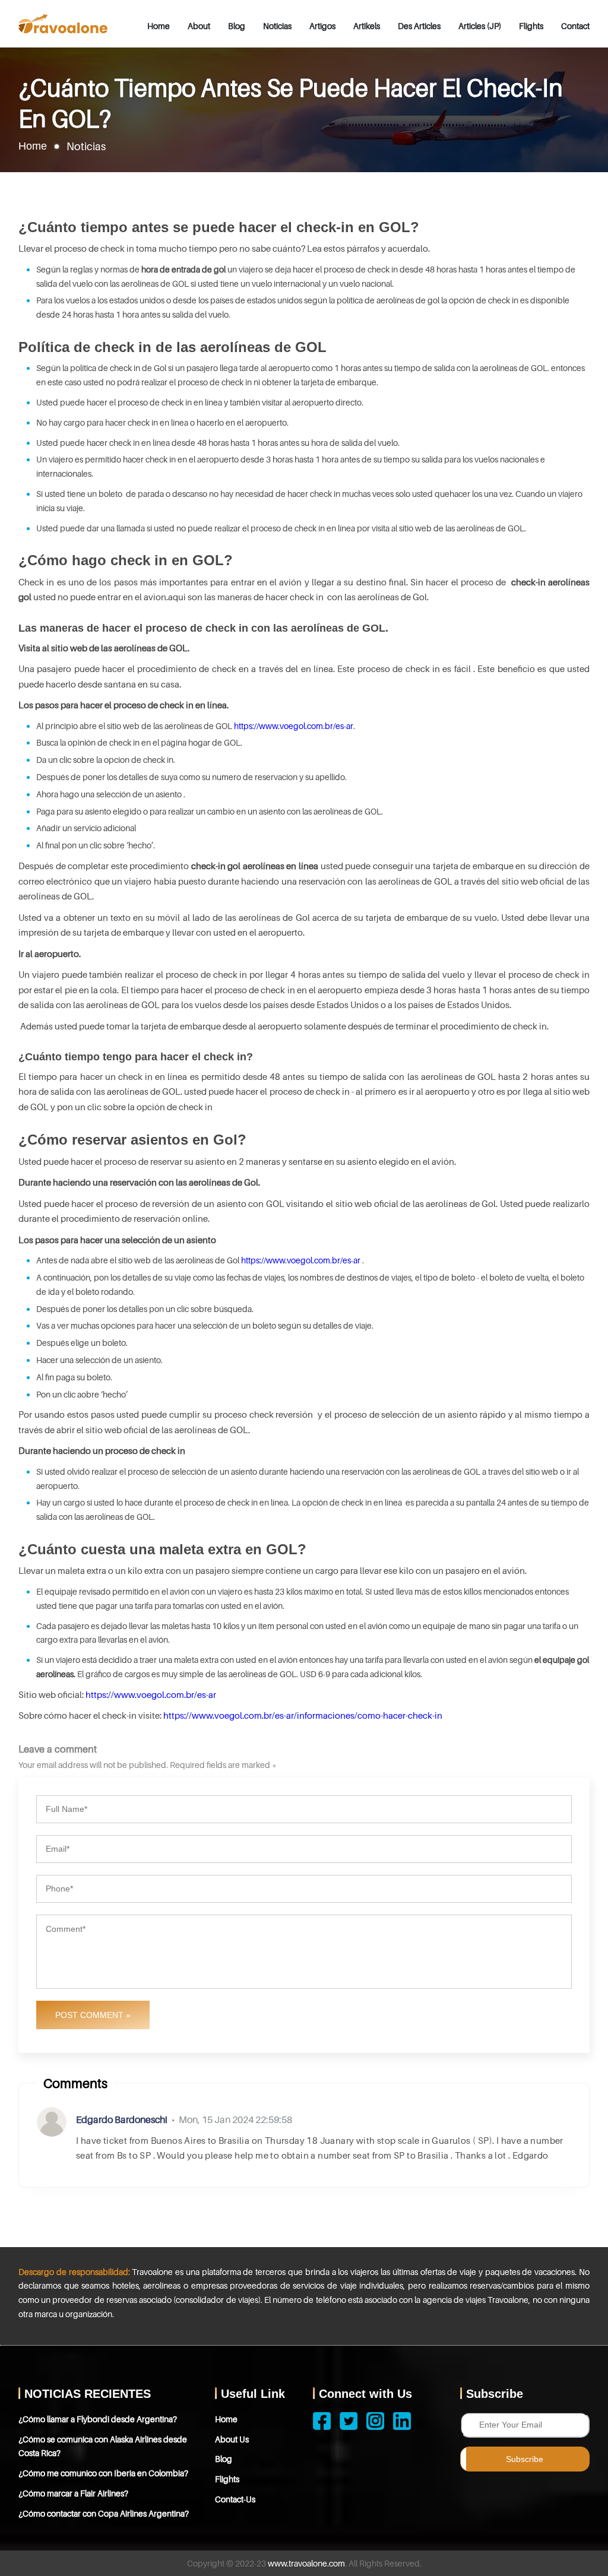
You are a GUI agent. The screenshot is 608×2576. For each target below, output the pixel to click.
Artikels (367, 26)
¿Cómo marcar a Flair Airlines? (73, 2493)
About (199, 26)
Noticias (277, 26)
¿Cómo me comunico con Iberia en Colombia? (103, 2473)
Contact (575, 26)
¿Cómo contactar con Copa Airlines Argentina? (104, 2513)
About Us (232, 2439)
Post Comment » (93, 2015)
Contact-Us (235, 2499)
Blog (237, 26)
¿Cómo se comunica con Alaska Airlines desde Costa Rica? (103, 2446)
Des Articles (419, 26)
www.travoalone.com (306, 2563)
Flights (531, 26)
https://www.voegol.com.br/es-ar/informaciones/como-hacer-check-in (303, 1715)
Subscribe (525, 2459)
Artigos (322, 26)
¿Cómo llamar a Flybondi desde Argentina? (98, 2419)
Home (159, 26)
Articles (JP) (480, 26)
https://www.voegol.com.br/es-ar (294, 726)
